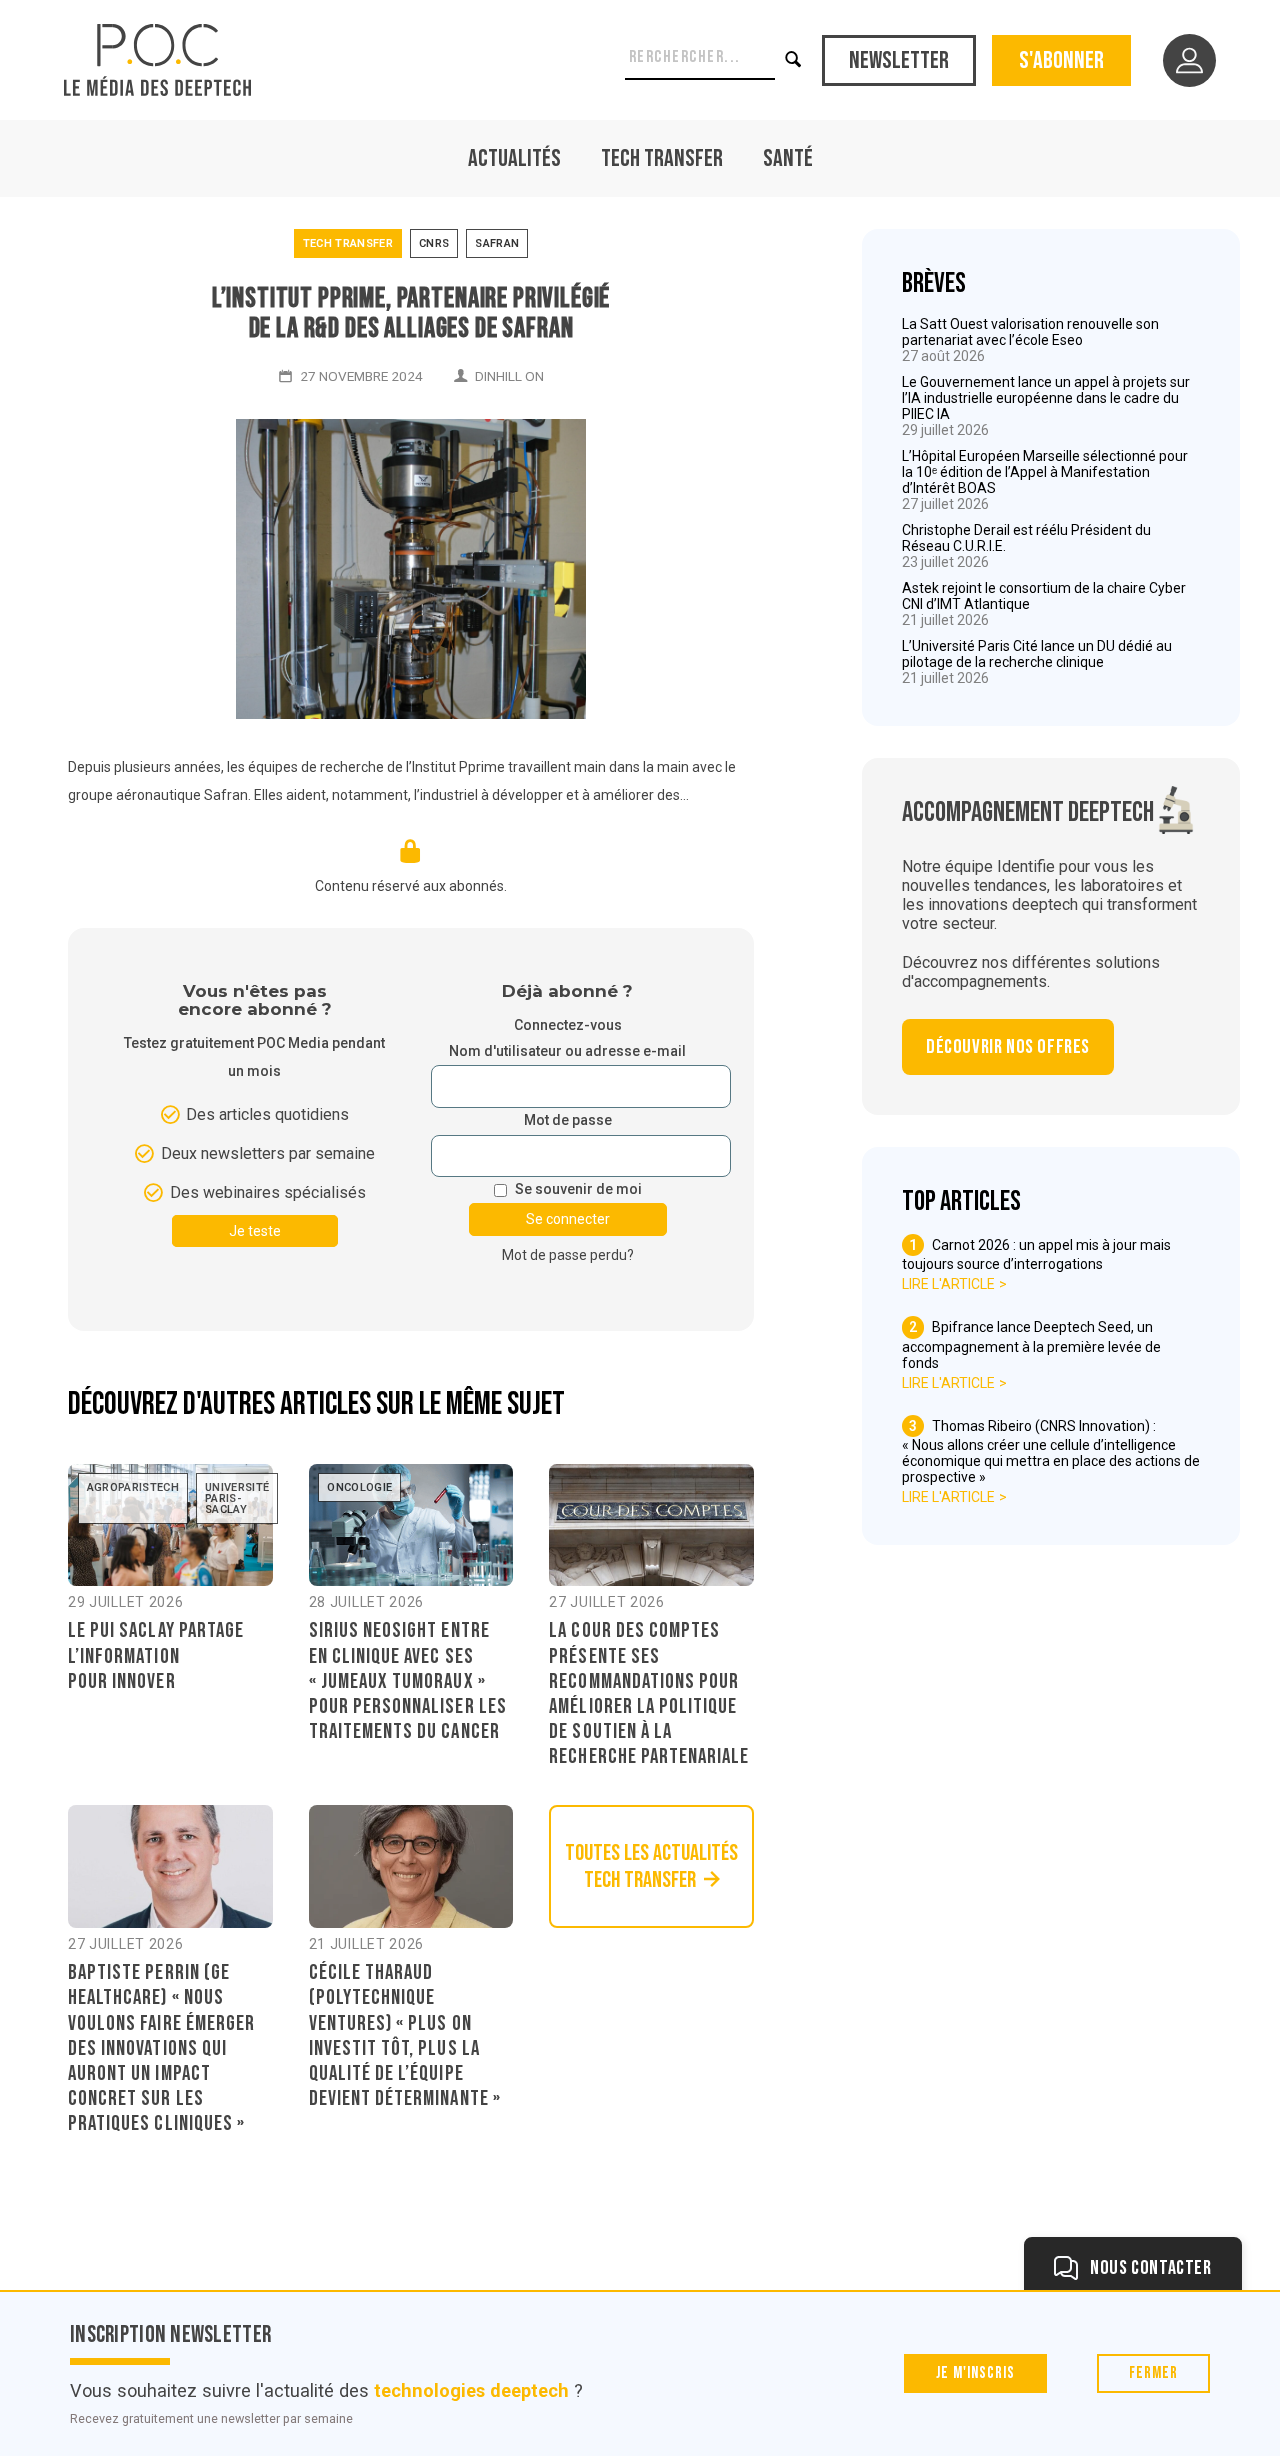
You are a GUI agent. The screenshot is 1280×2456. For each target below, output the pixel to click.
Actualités (514, 158)
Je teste (255, 1231)
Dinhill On (509, 376)
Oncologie (359, 1487)
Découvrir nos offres (1008, 1047)
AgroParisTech (133, 1487)
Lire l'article (948, 1284)
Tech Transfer (662, 158)
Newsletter (899, 60)
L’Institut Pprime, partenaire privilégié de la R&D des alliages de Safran (411, 314)
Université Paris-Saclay (237, 1498)
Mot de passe (568, 1120)
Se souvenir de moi (578, 1189)
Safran (497, 243)
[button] (795, 60)
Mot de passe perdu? (568, 1255)
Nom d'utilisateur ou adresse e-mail (567, 1051)
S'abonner (1061, 60)
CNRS (434, 243)
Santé (788, 158)
